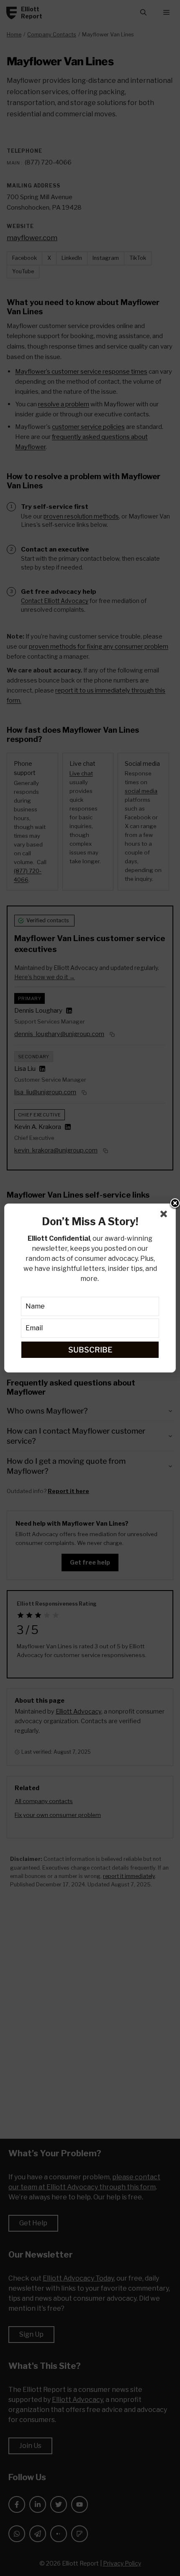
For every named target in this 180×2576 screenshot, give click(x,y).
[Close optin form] (165, 1216)
